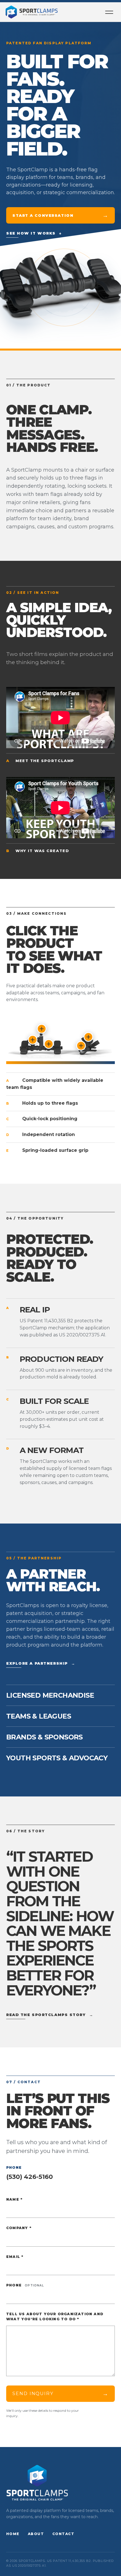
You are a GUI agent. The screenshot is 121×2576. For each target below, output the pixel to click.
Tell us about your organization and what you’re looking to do (55, 2317)
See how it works (34, 233)
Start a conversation (60, 215)
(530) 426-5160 (30, 2177)
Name (14, 2199)
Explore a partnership (41, 1663)
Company (19, 2228)
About (36, 2534)
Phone (25, 2285)
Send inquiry (60, 2394)
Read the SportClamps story (50, 2015)
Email (15, 2257)
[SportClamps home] (32, 12)
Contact (63, 2534)
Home (13, 2534)
